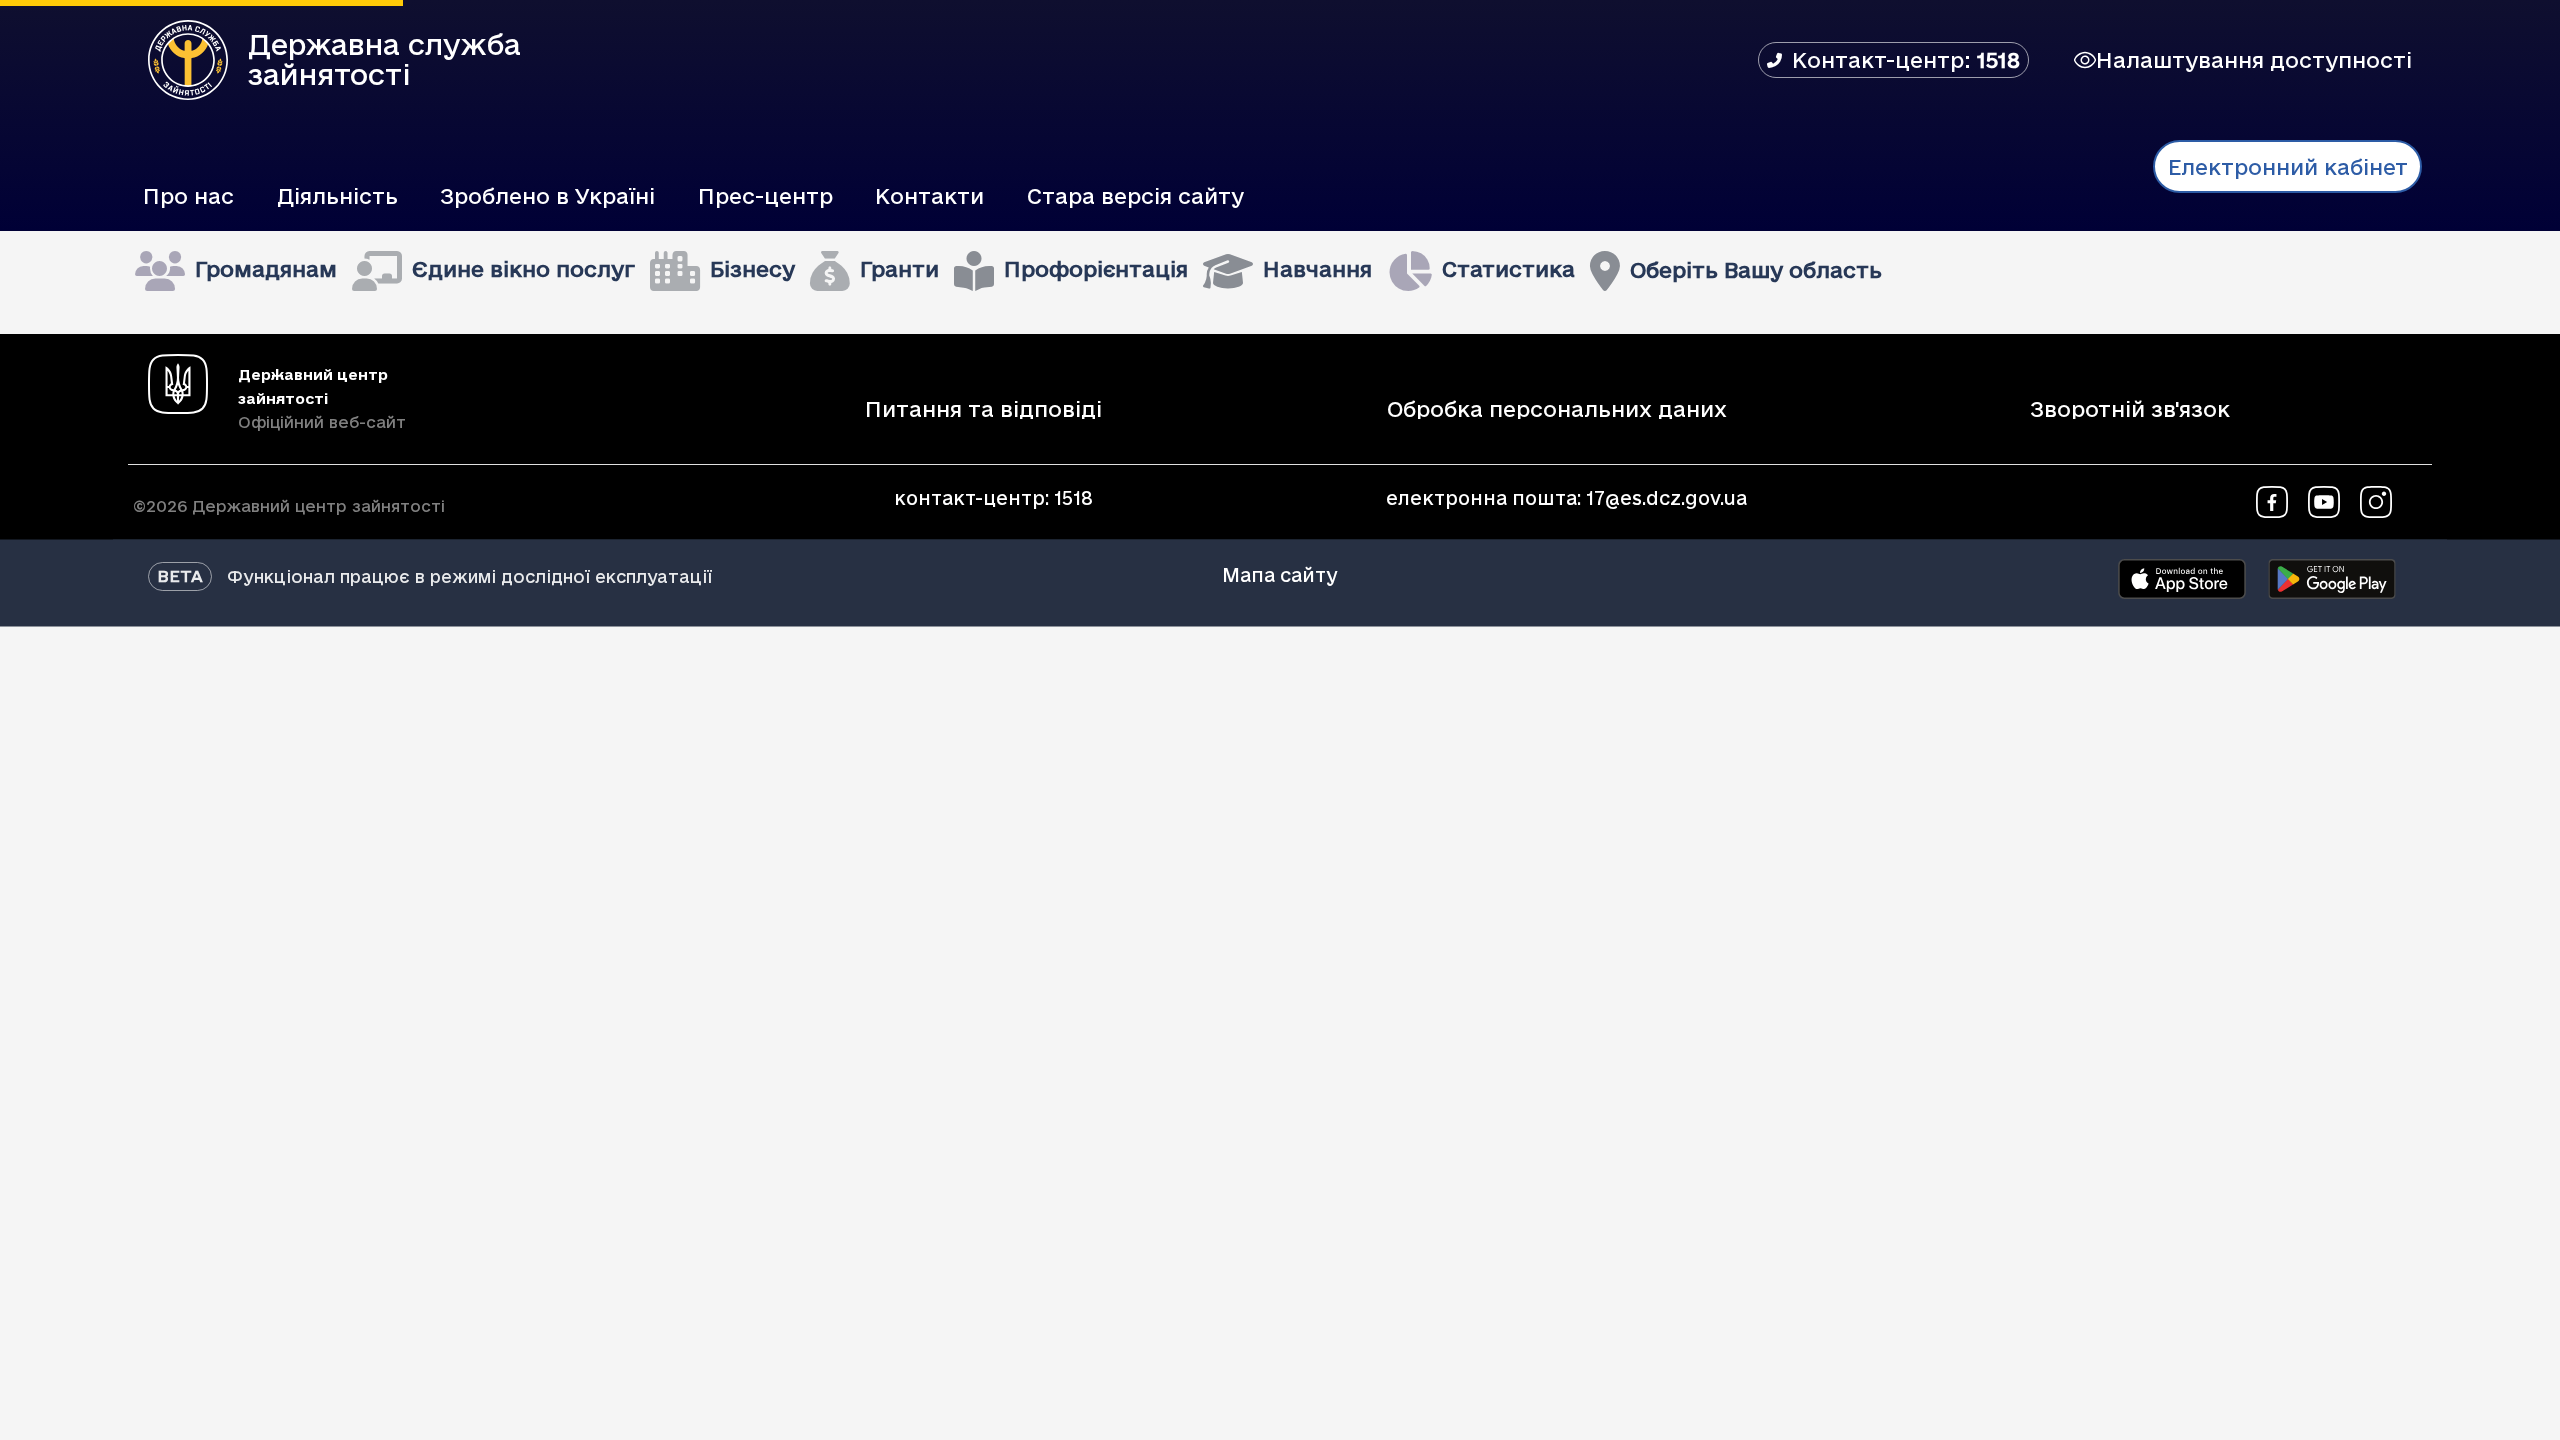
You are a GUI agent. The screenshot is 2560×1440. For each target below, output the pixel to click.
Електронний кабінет (2288, 167)
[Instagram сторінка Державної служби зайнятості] (2376, 500)
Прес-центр (765, 196)
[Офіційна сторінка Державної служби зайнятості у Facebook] (2272, 500)
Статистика (1508, 269)
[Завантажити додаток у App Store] (2182, 579)
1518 (1073, 497)
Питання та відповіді (983, 410)
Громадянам (266, 269)
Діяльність (337, 196)
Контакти (929, 196)
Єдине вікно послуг (523, 269)
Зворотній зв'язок (2130, 410)
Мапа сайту (1280, 574)
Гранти (899, 269)
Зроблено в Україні (547, 196)
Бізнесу (752, 269)
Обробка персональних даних (1557, 410)
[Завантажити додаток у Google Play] (2332, 579)
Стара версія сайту (1135, 196)
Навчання (1317, 269)
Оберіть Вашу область (1756, 270)
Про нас (188, 196)
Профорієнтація (1096, 269)
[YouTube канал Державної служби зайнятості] (2324, 500)
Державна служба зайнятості (384, 59)
